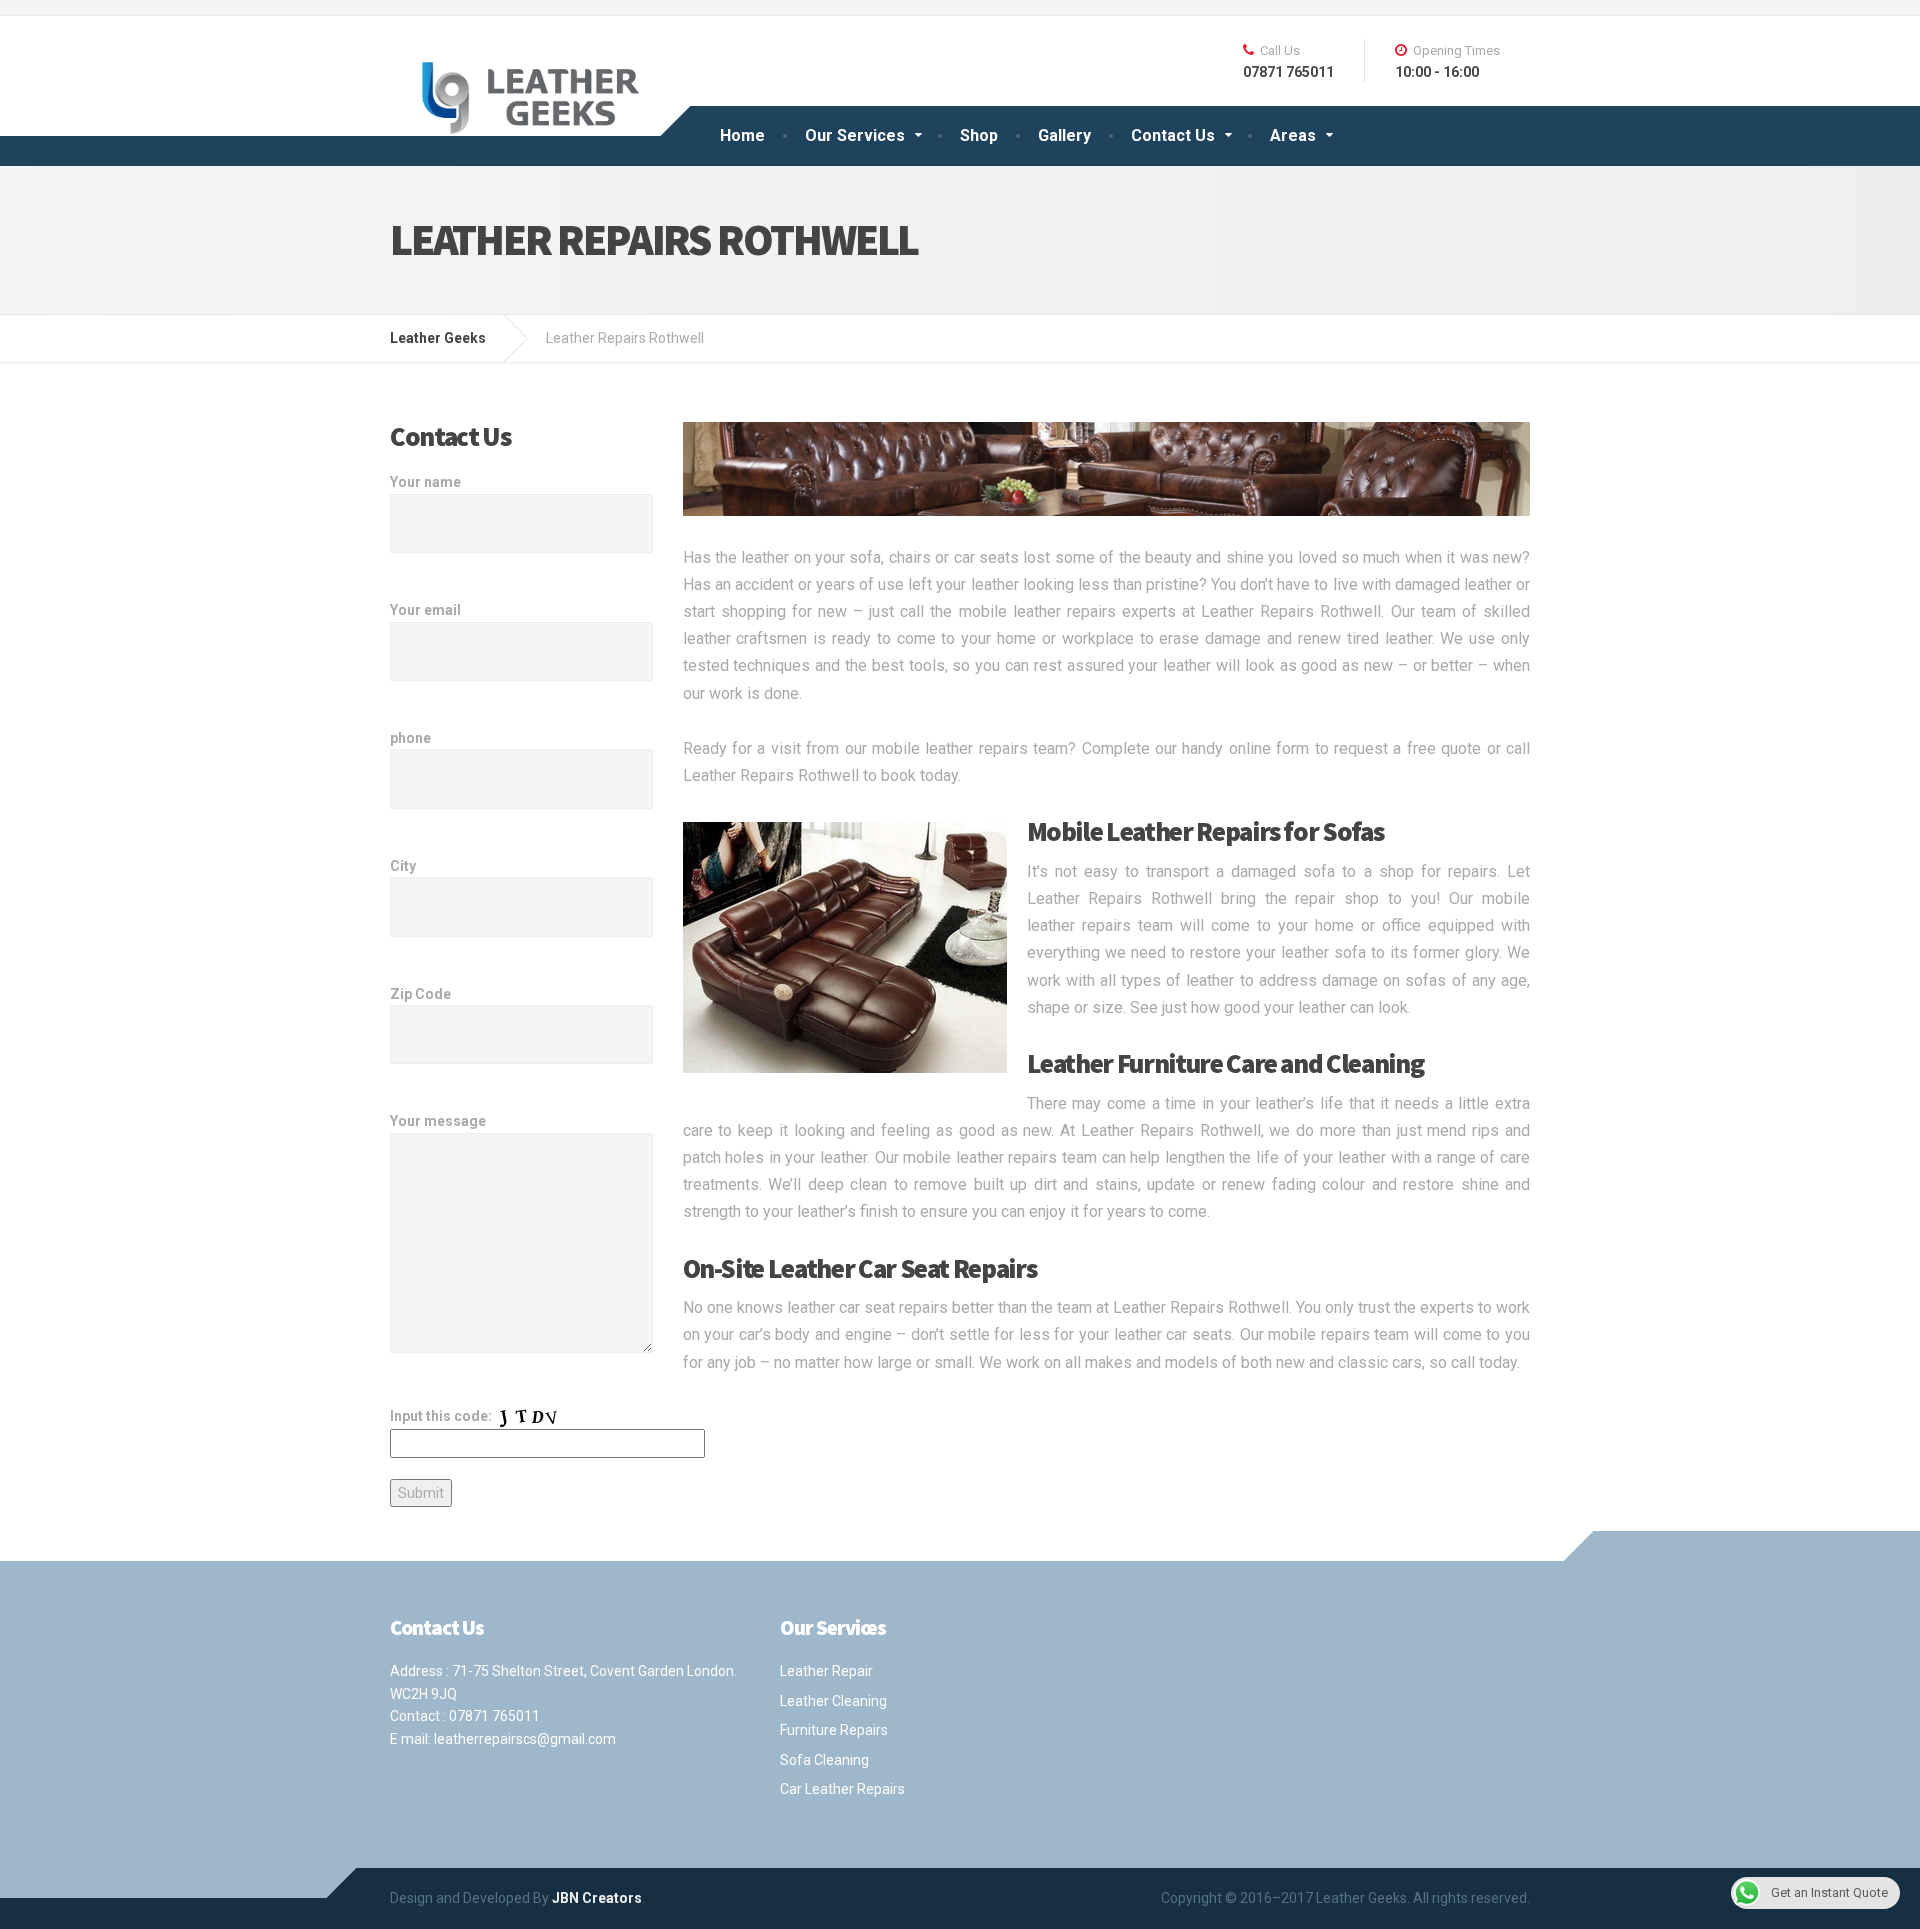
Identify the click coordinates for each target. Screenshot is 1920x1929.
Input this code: (442, 1416)
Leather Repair (826, 1671)
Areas (1293, 135)
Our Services (855, 135)
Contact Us (1173, 135)
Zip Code (420, 994)
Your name (425, 482)
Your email (425, 610)
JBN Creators (597, 1898)
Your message (438, 1121)
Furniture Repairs (834, 1730)
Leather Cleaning (833, 1701)
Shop (979, 135)
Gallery (1064, 135)
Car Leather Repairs (842, 1789)
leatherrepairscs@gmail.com (525, 1739)
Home (742, 135)
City (403, 866)
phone (410, 738)
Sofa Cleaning (824, 1760)
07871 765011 (494, 1716)
